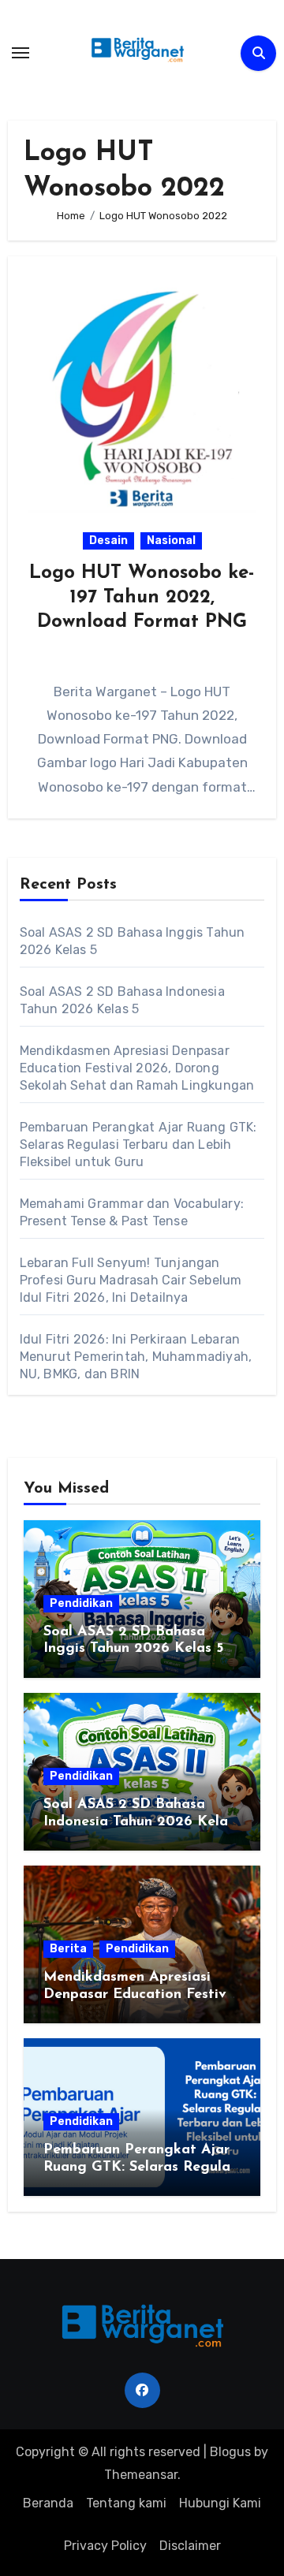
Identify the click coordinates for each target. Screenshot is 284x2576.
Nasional (171, 541)
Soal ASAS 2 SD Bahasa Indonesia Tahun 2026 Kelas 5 (139, 1822)
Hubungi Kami (220, 2503)
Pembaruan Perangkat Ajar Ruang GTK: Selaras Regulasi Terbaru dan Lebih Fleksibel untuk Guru (138, 1144)
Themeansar (141, 2475)
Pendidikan (81, 1603)
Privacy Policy (105, 2546)
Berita (68, 1949)
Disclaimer (190, 2546)
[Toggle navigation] (21, 53)
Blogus (230, 2452)
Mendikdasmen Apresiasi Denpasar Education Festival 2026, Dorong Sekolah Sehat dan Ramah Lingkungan (137, 1068)
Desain (108, 541)
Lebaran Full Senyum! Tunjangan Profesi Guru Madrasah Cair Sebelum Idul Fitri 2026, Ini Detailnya (131, 1280)
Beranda (48, 2503)
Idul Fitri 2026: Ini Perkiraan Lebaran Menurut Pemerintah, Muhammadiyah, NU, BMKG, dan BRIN (136, 1357)
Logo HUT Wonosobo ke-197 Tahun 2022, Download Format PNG (142, 598)
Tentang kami (126, 2503)
